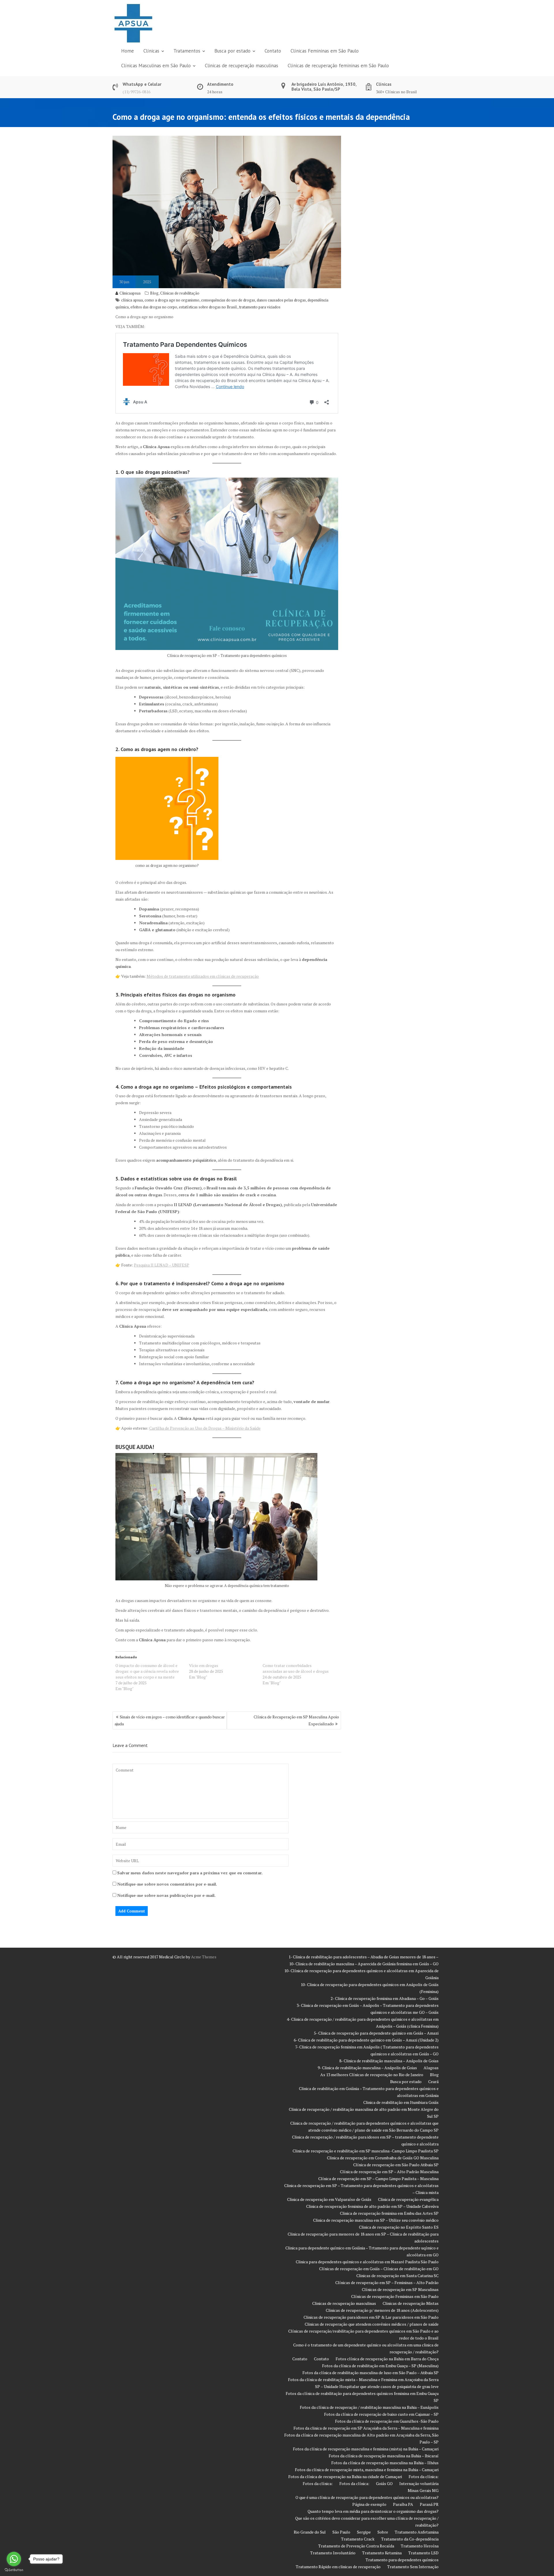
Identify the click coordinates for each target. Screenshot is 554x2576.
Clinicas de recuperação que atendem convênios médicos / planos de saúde (372, 2324)
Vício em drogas (204, 1665)
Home (128, 51)
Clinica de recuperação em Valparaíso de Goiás (329, 2199)
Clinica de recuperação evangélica (408, 2199)
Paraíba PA (403, 2504)
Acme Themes (204, 1957)
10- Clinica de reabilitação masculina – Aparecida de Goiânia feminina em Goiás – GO (364, 1964)
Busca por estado (232, 51)
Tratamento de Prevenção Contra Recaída (356, 2546)
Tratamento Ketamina (382, 2553)
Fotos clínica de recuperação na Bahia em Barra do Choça (387, 2359)
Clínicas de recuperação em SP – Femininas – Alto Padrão (387, 2282)
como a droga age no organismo (172, 300)
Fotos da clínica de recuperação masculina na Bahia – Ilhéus (385, 2463)
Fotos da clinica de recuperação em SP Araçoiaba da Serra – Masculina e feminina (366, 2428)
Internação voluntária (419, 2483)
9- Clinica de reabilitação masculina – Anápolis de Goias (367, 2068)
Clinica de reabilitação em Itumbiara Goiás (401, 2102)
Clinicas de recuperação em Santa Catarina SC (397, 2276)
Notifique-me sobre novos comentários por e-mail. (167, 1884)
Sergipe (364, 2532)
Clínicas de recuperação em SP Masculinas (400, 2289)
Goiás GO (384, 2483)
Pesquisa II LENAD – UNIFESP (162, 1265)
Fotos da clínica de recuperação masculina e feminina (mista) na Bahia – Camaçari (366, 2449)
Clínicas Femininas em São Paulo (325, 51)
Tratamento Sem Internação (413, 2567)
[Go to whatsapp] (14, 2559)
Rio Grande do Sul (310, 2532)
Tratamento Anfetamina (417, 2532)
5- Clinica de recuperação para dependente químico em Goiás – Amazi (376, 2033)
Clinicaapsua (130, 293)
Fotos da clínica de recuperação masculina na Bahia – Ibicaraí (384, 2456)
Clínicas (151, 51)
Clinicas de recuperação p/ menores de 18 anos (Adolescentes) (382, 2310)
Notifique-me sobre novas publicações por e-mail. (166, 1895)
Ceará (433, 2082)
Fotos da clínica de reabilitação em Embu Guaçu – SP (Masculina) (380, 2366)
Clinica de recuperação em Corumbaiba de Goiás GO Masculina (383, 2158)
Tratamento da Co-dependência (410, 2539)
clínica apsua (132, 300)
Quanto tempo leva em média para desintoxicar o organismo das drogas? (373, 2511)
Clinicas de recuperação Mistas (411, 2303)
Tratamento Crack (358, 2539)
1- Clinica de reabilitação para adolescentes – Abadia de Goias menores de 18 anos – (364, 1957)
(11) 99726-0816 (136, 92)
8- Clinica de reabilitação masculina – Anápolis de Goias (389, 2061)
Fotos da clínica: (424, 2477)
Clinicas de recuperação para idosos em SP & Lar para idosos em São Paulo (371, 2317)
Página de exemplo (369, 2504)
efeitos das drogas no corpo (154, 307)
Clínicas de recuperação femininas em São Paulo (338, 66)
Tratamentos (187, 51)
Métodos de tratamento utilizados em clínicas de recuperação (203, 976)
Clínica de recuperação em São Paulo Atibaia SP (396, 2165)
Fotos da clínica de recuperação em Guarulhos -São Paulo (387, 2421)
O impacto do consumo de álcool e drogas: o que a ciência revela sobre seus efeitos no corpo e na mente (147, 1671)
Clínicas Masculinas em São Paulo (156, 66)
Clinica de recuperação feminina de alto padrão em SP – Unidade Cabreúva (372, 2206)
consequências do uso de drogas (228, 300)
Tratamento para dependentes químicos (402, 2560)
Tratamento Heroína (420, 2546)
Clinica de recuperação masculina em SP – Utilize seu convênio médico (376, 2220)
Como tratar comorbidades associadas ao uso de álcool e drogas (296, 1668)
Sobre (383, 2532)
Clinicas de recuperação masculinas (242, 66)
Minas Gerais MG (423, 2490)
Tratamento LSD (423, 2553)
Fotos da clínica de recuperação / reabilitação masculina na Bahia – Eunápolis (369, 2407)
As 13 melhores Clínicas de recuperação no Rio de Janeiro (372, 2075)
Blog (154, 293)
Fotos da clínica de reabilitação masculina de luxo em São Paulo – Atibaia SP (370, 2373)
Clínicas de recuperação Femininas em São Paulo (395, 2296)
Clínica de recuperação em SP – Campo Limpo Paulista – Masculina (378, 2179)
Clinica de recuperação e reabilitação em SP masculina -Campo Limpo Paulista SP (366, 2151)
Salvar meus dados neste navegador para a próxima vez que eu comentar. (190, 1873)
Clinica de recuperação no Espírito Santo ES (399, 2227)
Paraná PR (429, 2504)
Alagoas (431, 2068)
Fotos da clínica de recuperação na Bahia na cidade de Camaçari (345, 2477)
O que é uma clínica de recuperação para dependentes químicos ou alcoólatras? (367, 2497)
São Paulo (341, 2532)
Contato (273, 51)
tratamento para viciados (260, 307)
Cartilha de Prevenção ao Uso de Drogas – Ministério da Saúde (205, 1428)
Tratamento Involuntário (333, 2553)
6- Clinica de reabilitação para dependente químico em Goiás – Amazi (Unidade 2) (366, 2040)
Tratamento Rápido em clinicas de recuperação (338, 2567)
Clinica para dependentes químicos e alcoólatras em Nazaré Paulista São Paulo (367, 2262)
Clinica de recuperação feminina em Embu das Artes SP (389, 2213)
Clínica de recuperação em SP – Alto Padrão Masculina (389, 2172)
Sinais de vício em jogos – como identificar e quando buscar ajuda (170, 1720)
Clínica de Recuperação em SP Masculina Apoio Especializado (296, 1720)
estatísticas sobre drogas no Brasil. (208, 307)
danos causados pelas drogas (281, 300)
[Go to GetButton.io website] (14, 2570)
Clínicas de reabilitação (180, 293)
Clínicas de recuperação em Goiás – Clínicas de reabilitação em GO (379, 2269)
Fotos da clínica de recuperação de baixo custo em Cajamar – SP (381, 2414)
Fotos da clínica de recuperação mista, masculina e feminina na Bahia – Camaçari (367, 2470)
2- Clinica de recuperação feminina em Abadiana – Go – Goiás (385, 1998)
